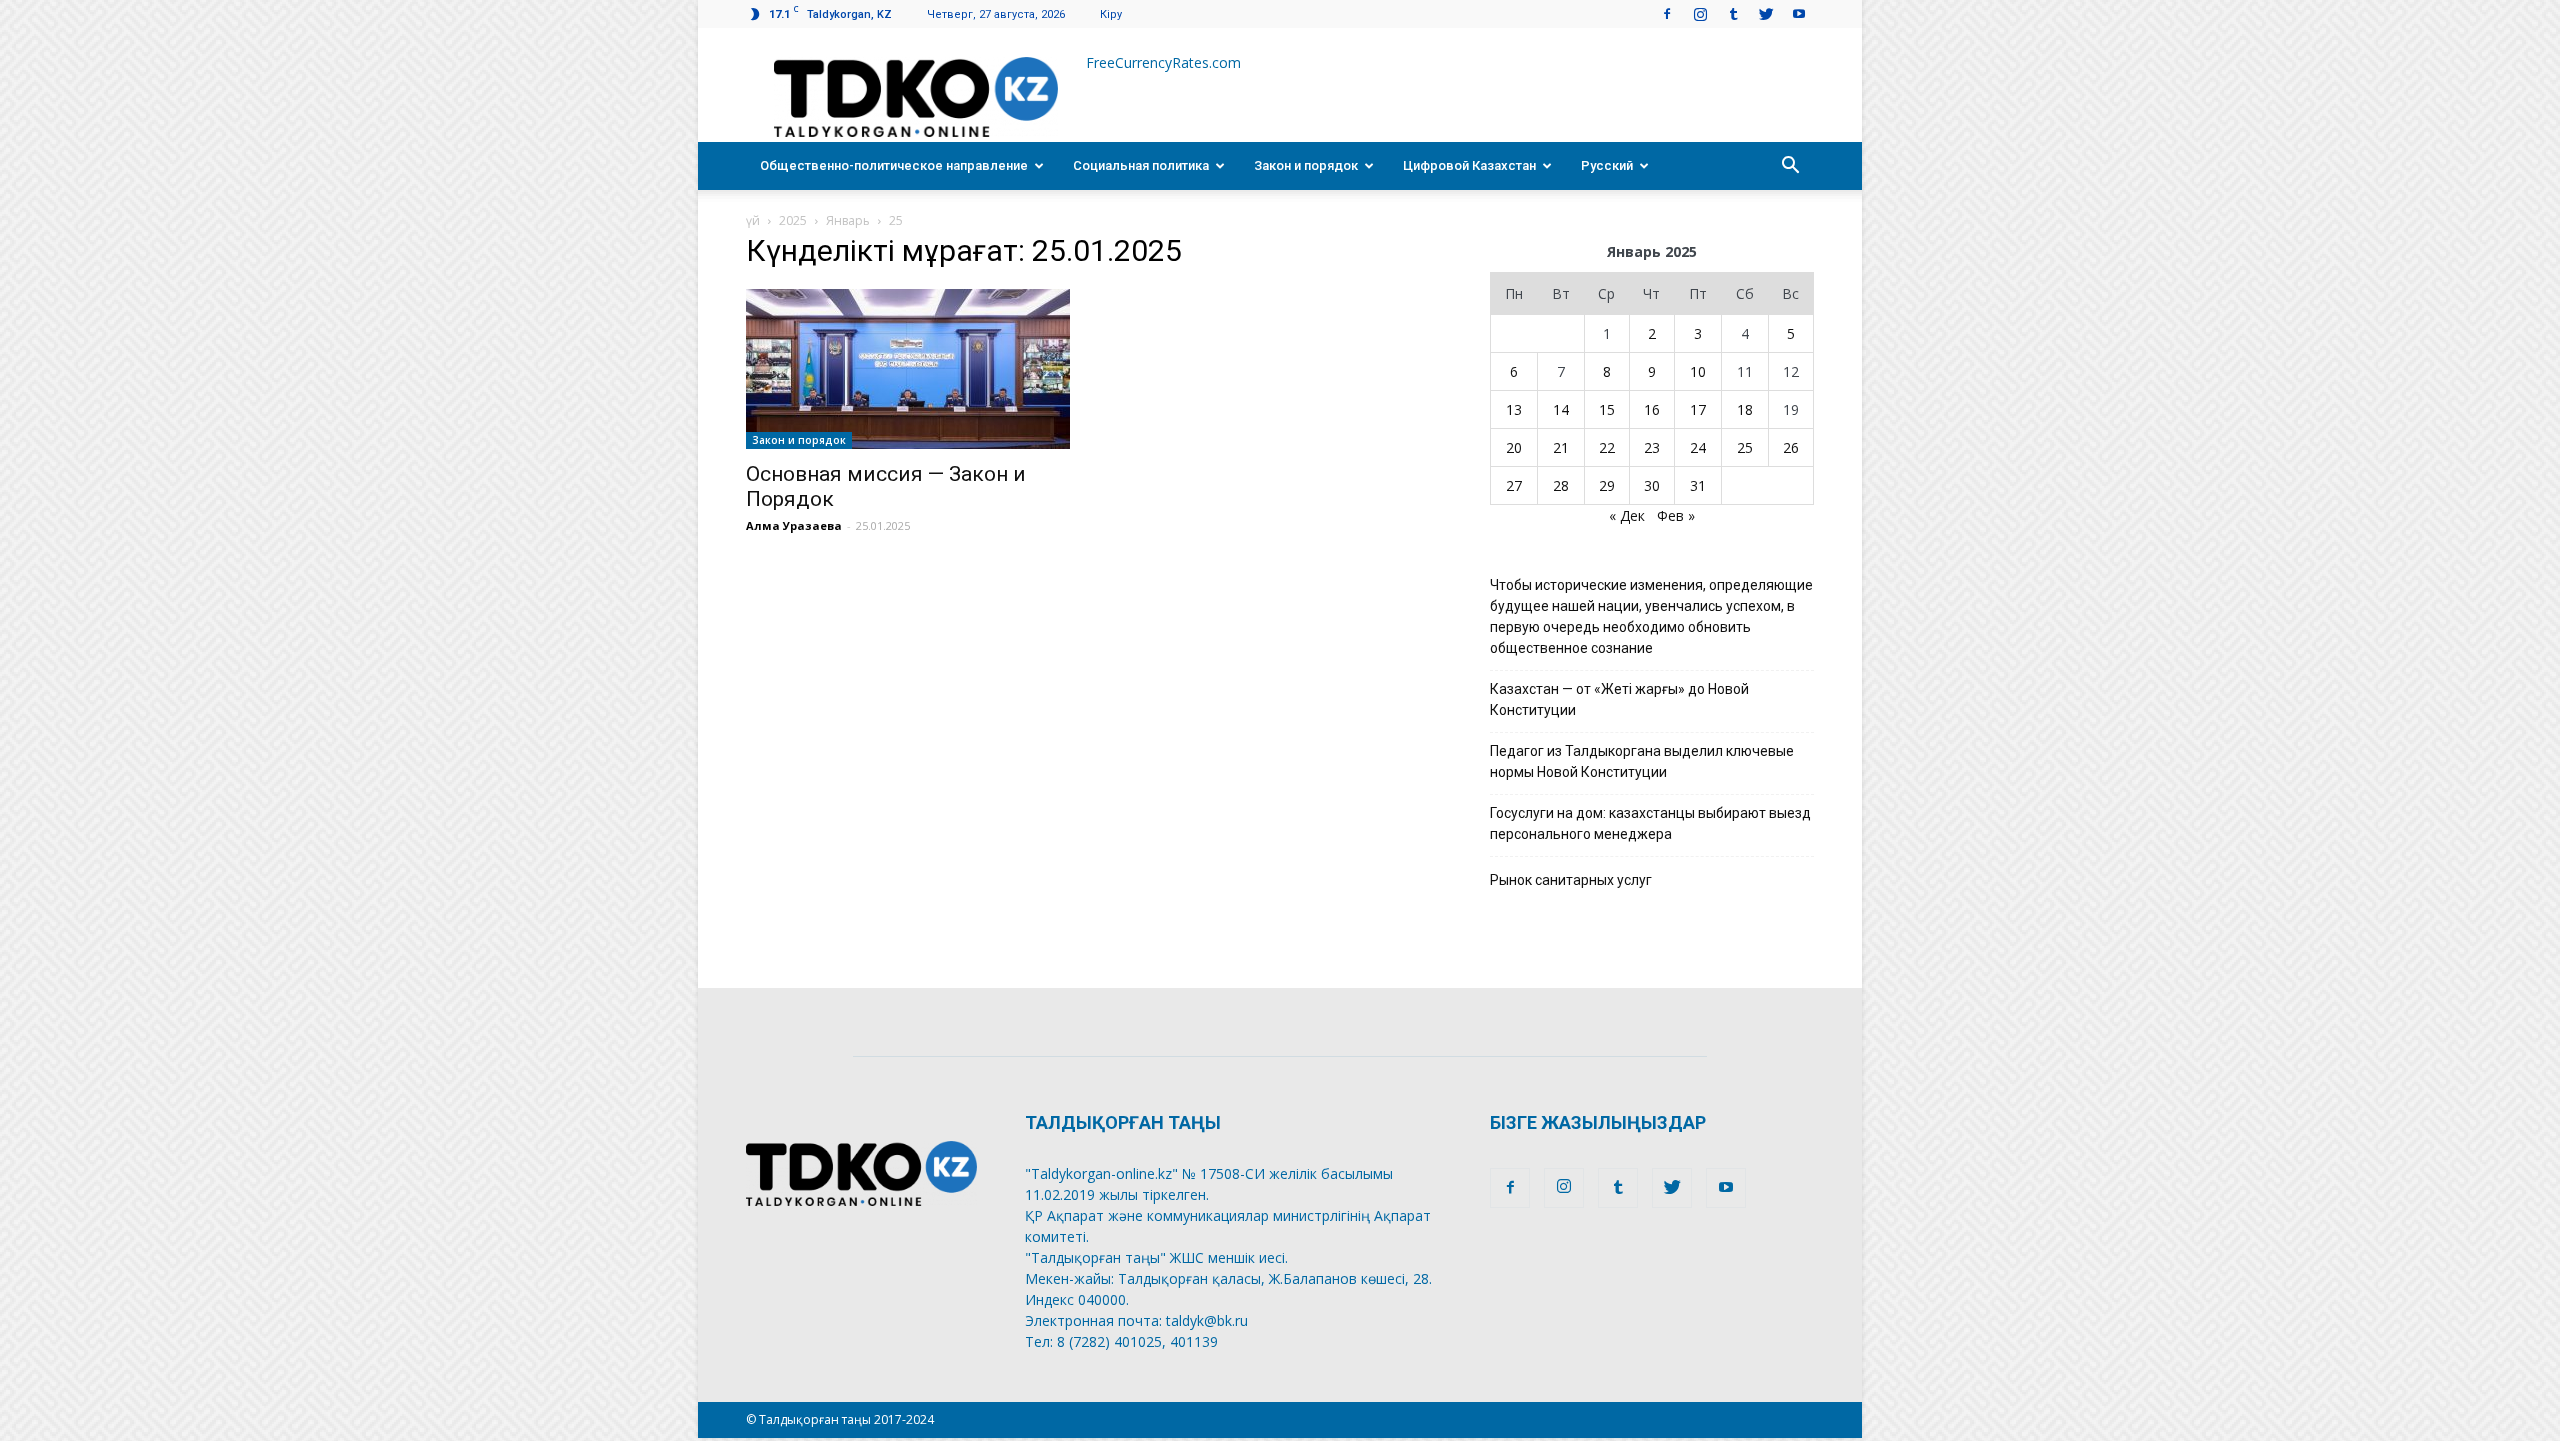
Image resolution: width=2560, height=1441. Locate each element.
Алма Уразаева (794, 525)
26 (1791, 447)
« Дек (1627, 515)
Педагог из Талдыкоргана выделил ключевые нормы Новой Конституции (1642, 761)
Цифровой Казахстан (1469, 165)
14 (1561, 409)
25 (1745, 447)
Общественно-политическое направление (894, 165)
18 (1745, 409)
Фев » (1676, 515)
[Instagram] (1700, 13)
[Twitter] (1766, 13)
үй (753, 220)
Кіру (1111, 14)
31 (1698, 485)
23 (1652, 447)
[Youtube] (1799, 13)
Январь (848, 220)
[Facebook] (1667, 13)
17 (1698, 409)
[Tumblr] (1733, 13)
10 (1698, 371)
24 (1698, 447)
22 (1607, 447)
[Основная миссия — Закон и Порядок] (908, 369)
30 (1652, 485)
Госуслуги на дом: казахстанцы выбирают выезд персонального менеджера (1650, 823)
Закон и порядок (1306, 165)
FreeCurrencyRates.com (1163, 62)
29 (1607, 485)
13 (1514, 409)
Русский (1607, 165)
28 (1561, 485)
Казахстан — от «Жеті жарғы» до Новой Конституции (1619, 699)
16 (1652, 409)
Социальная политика (1141, 165)
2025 (793, 220)
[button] (1790, 166)
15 (1607, 409)
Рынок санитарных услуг (1571, 880)
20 (1514, 447)
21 (1561, 447)
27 (1514, 485)
